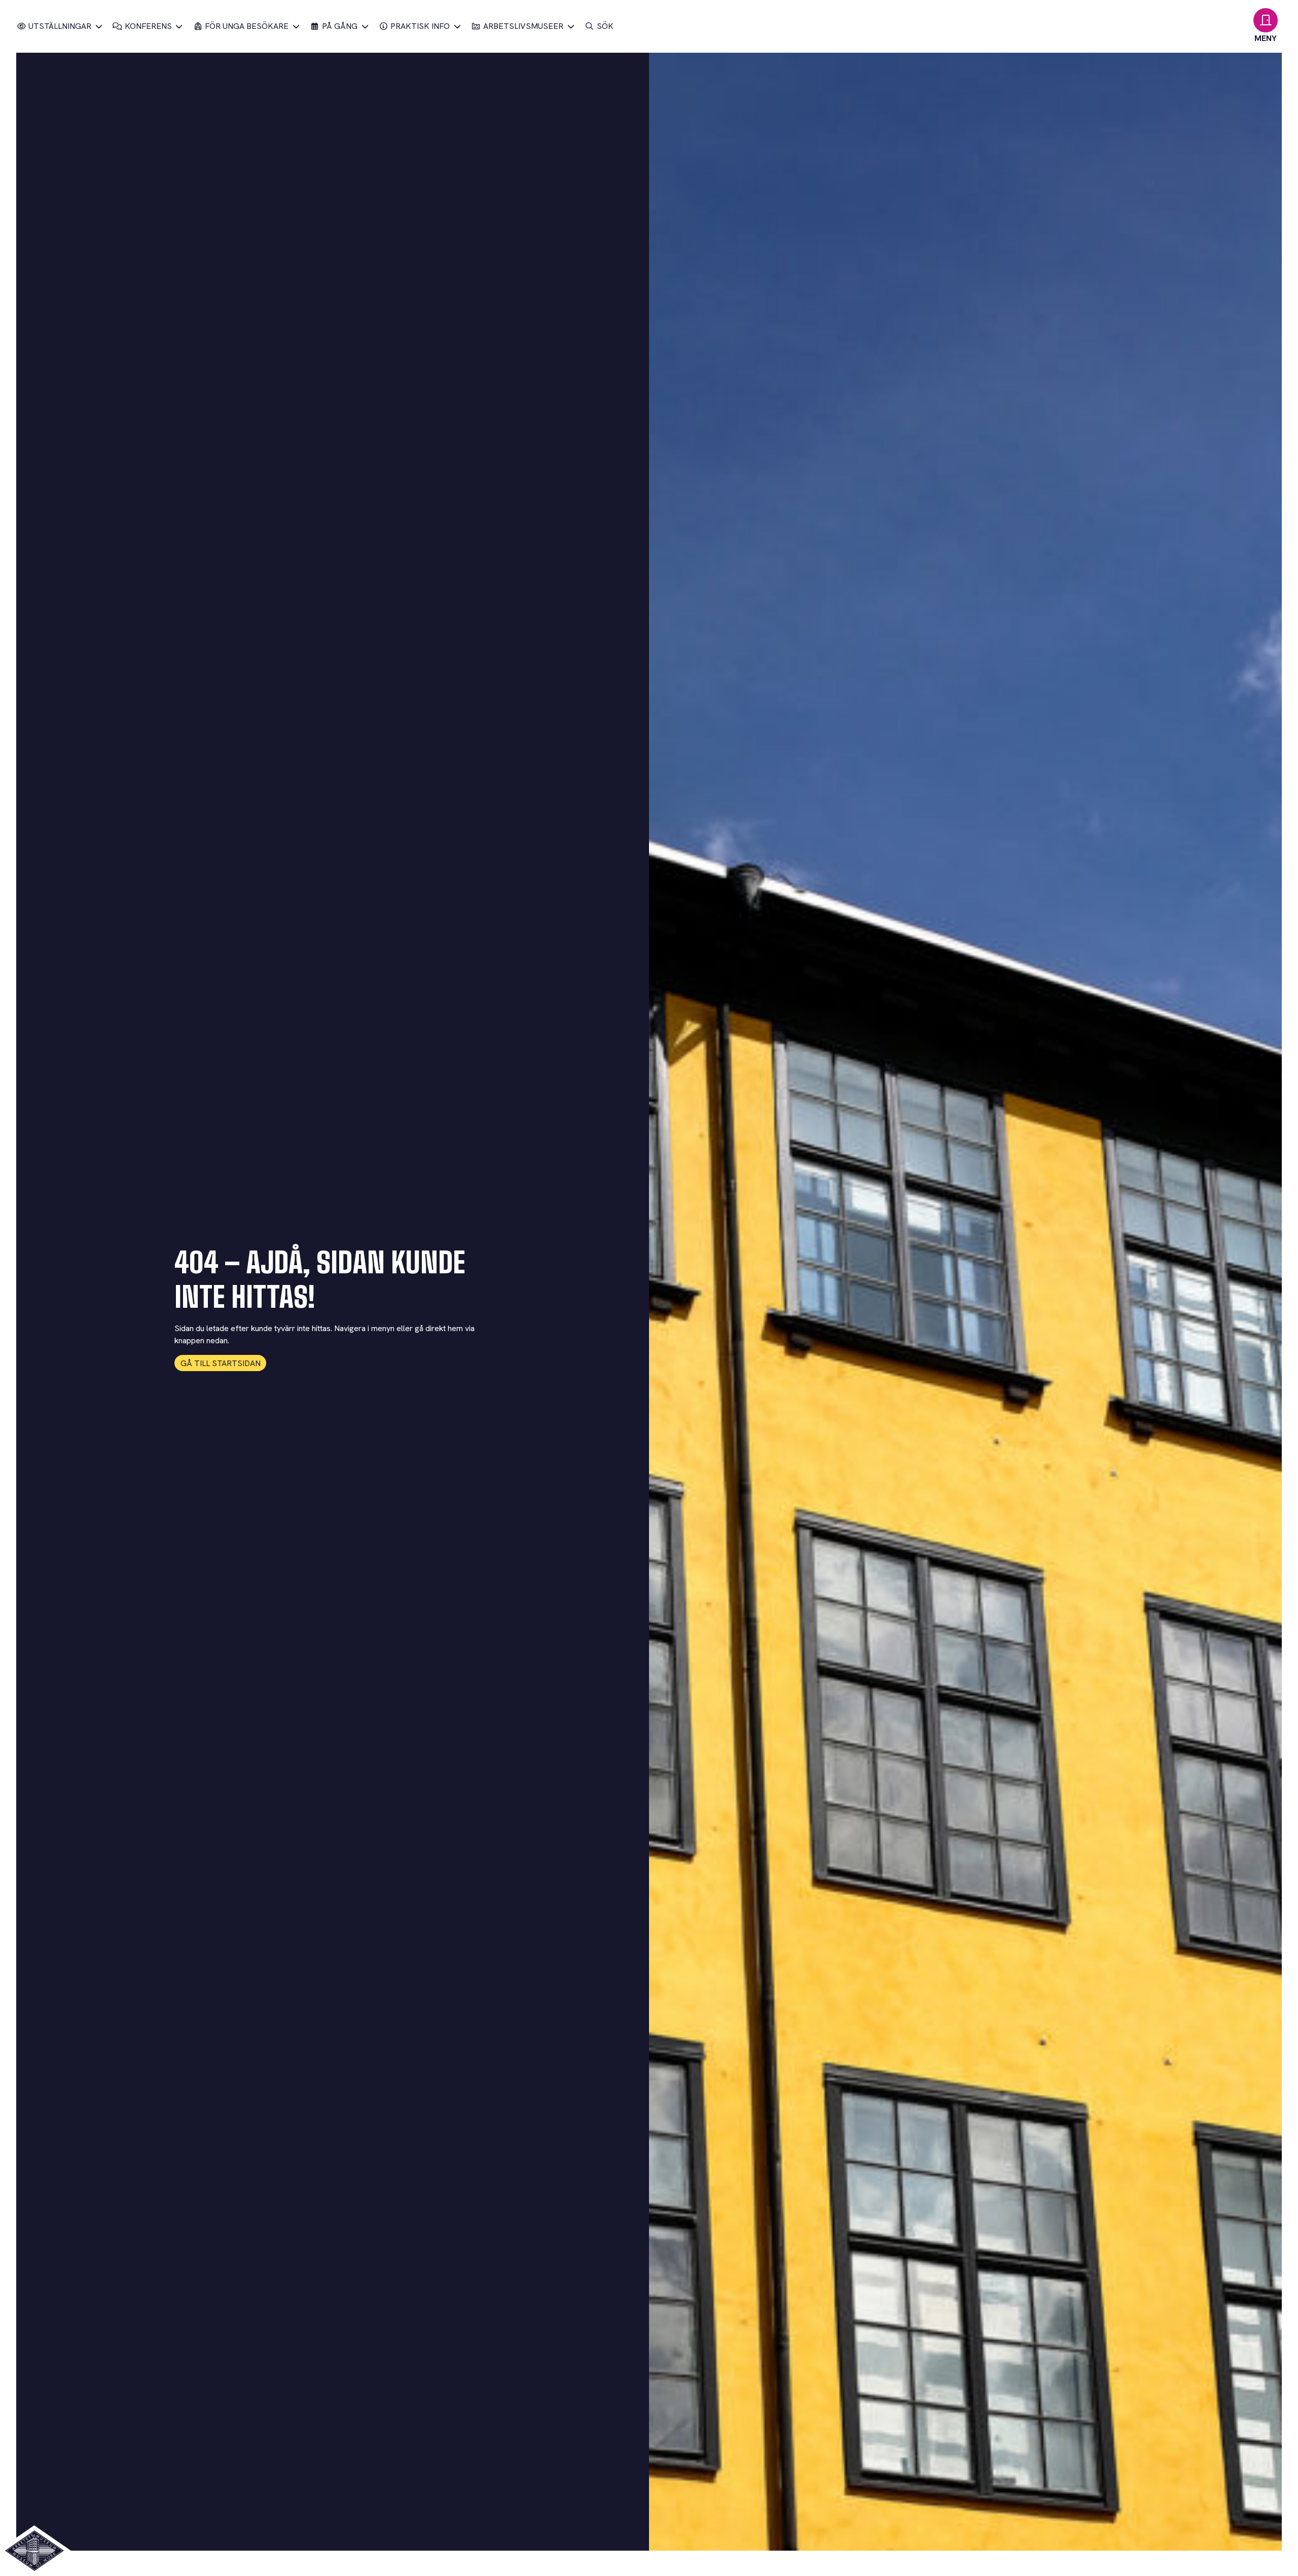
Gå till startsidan (221, 1363)
